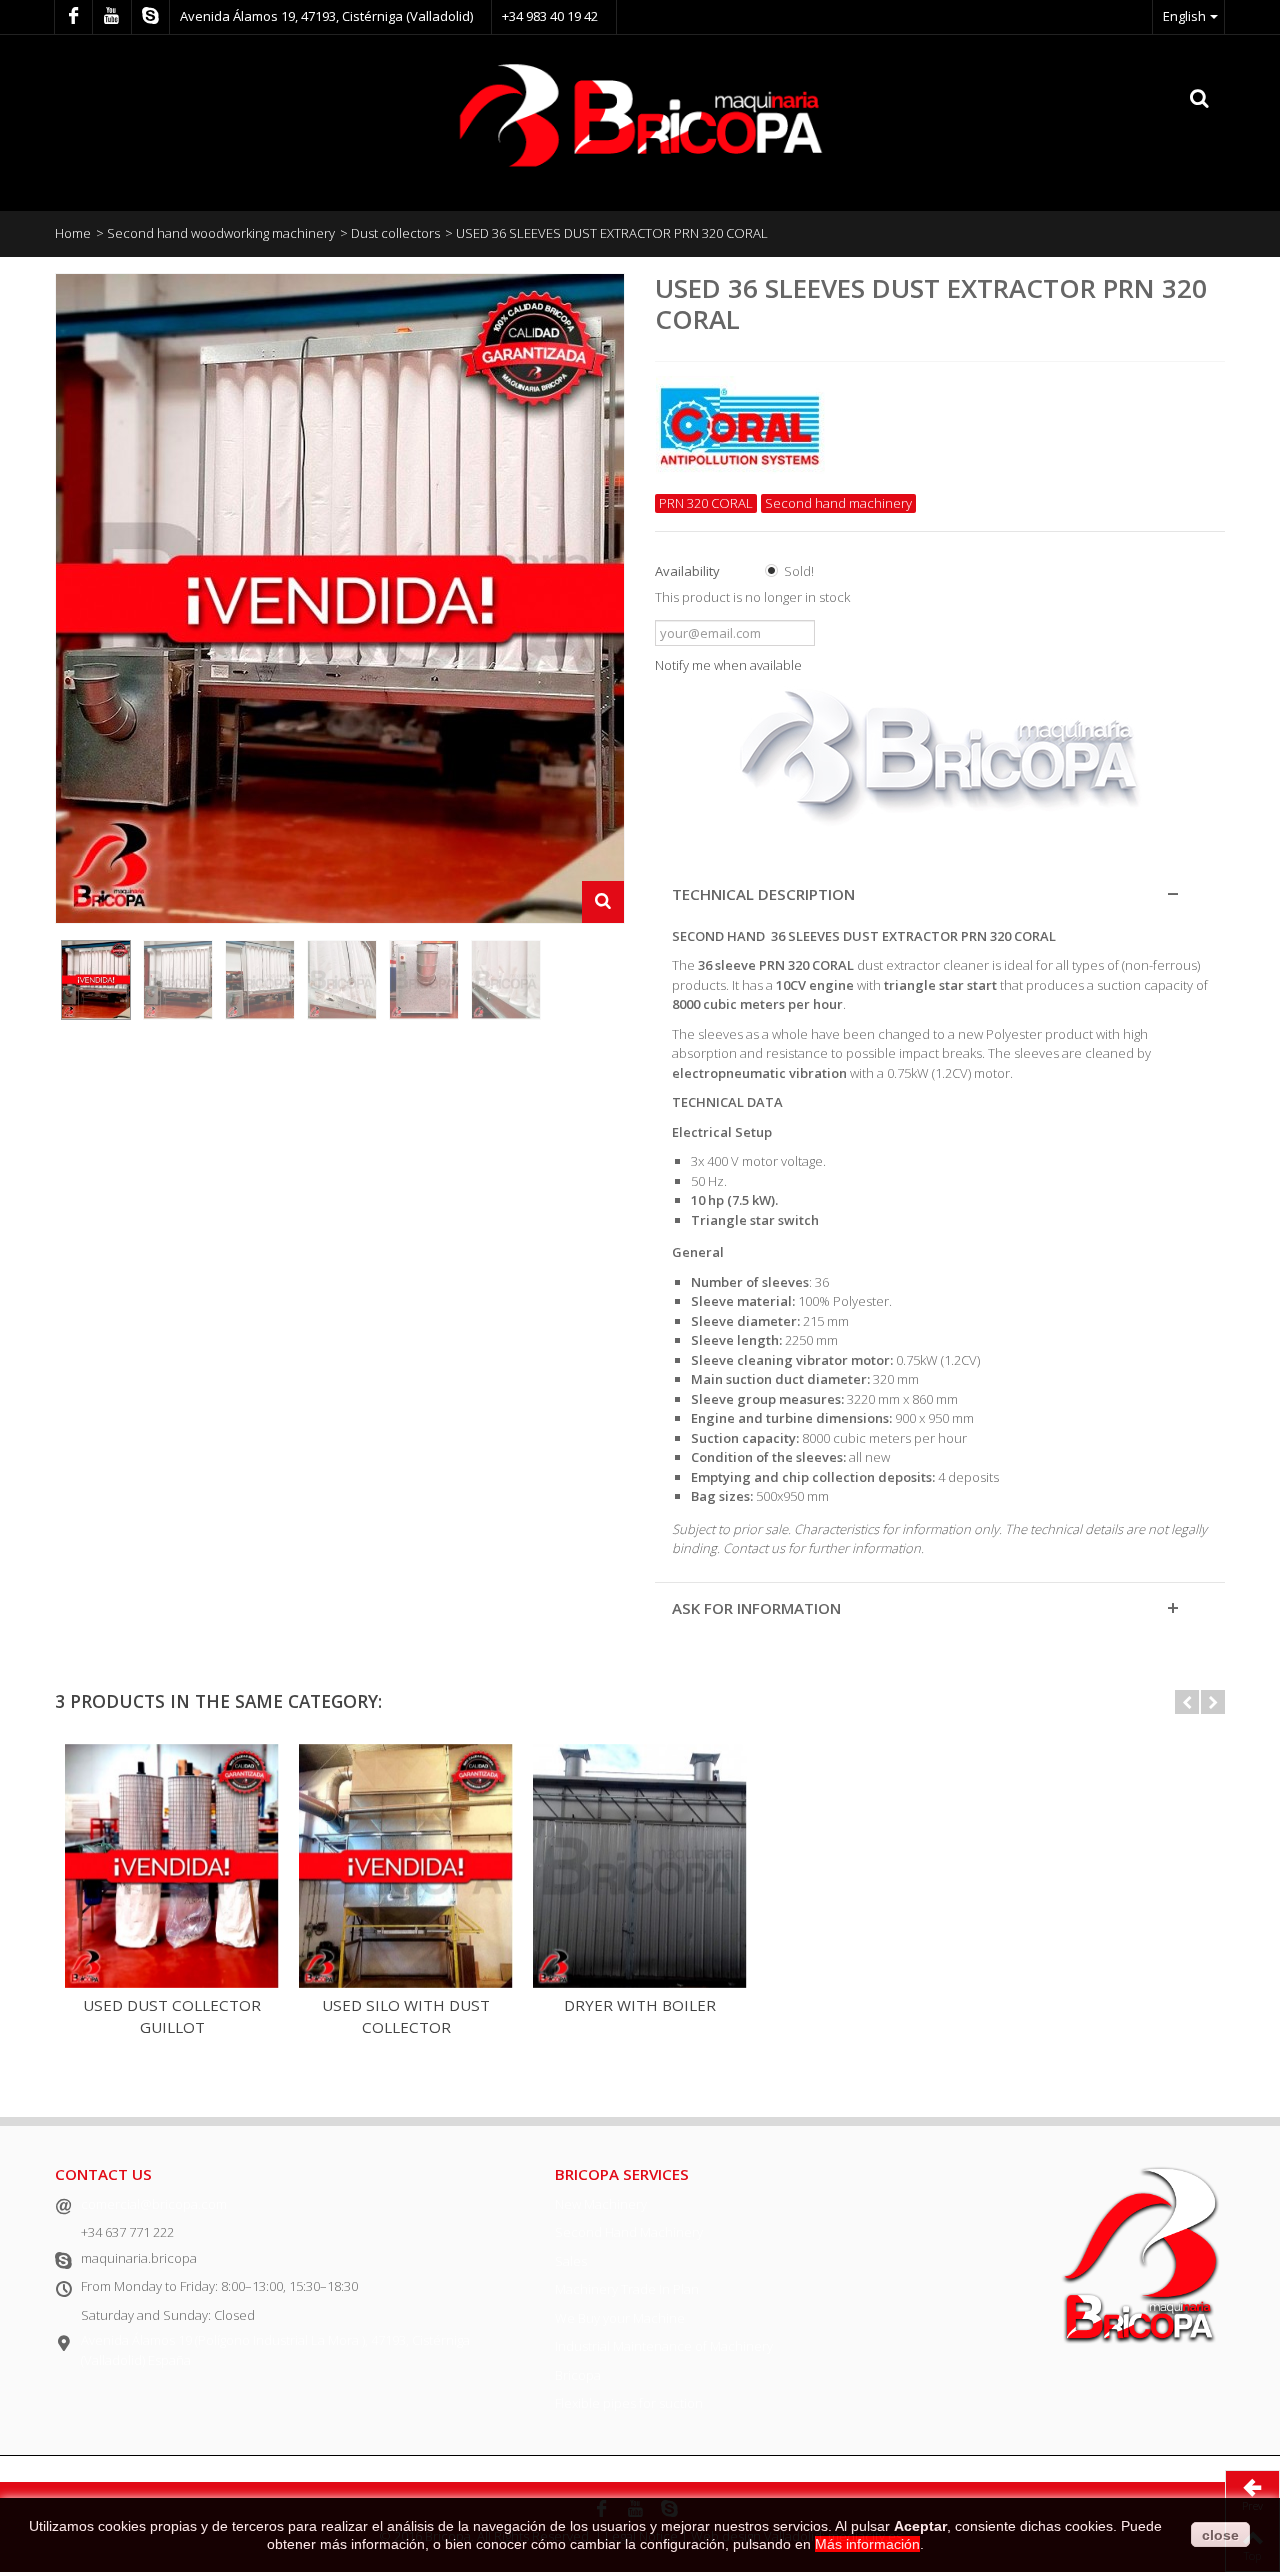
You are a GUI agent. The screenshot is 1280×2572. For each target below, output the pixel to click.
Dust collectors (395, 233)
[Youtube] (111, 17)
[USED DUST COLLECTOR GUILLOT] (172, 1866)
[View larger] (603, 902)
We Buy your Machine (620, 2318)
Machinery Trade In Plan (627, 2289)
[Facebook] (73, 17)
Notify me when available (728, 665)
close (1220, 2535)
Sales (571, 2261)
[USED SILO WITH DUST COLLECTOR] (406, 1866)
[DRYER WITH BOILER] (640, 1866)
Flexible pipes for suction (629, 2403)
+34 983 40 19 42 (550, 16)
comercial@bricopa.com (154, 2204)
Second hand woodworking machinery (221, 233)
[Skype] (150, 17)
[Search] (1200, 99)
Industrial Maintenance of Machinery (664, 2346)
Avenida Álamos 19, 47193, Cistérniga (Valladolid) (326, 16)
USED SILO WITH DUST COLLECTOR (406, 2016)
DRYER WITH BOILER (640, 2005)
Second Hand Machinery (629, 2232)
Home (73, 233)
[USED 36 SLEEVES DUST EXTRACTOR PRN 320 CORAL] (96, 980)
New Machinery (601, 2204)
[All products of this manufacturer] (940, 421)
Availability (689, 571)
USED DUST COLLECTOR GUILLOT (172, 2016)
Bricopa (578, 2375)
